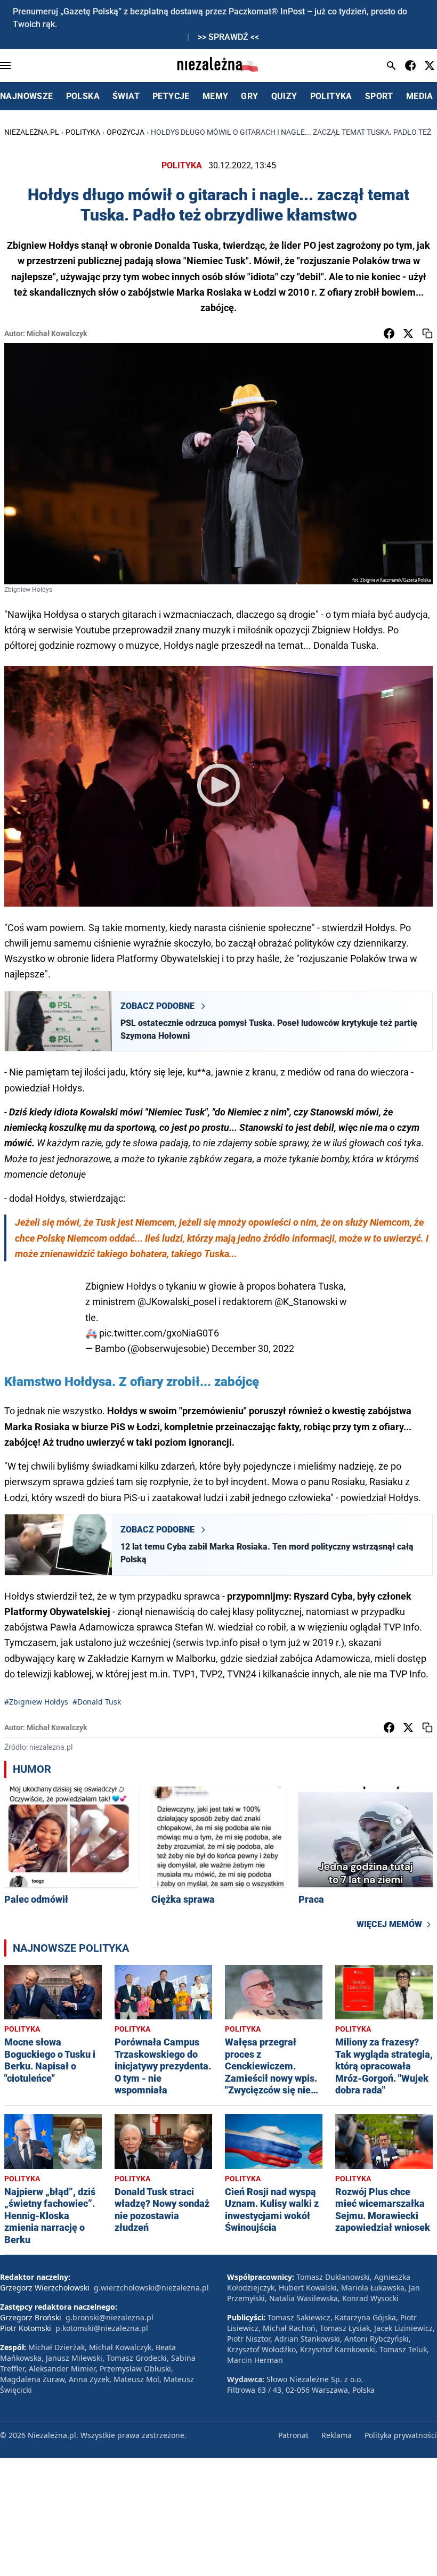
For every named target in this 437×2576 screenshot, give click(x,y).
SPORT (379, 96)
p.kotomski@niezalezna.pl (102, 2328)
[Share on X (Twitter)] (408, 333)
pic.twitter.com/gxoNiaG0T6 (159, 1333)
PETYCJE (171, 96)
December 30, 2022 (253, 1348)
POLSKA (83, 96)
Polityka (83, 132)
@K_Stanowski (306, 1302)
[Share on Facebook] (389, 333)
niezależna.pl (32, 132)
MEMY (216, 96)
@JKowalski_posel (177, 1302)
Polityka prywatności (401, 2435)
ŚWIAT (126, 96)
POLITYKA (331, 96)
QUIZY (284, 96)
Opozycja (126, 132)
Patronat (293, 2435)
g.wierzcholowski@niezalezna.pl (151, 2288)
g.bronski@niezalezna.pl (110, 2317)
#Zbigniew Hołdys (36, 1702)
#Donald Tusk (97, 1702)
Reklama (337, 2435)
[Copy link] (427, 333)
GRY (249, 96)
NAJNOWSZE (27, 96)
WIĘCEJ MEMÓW (389, 1924)
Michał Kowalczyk (57, 333)
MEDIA (420, 96)
